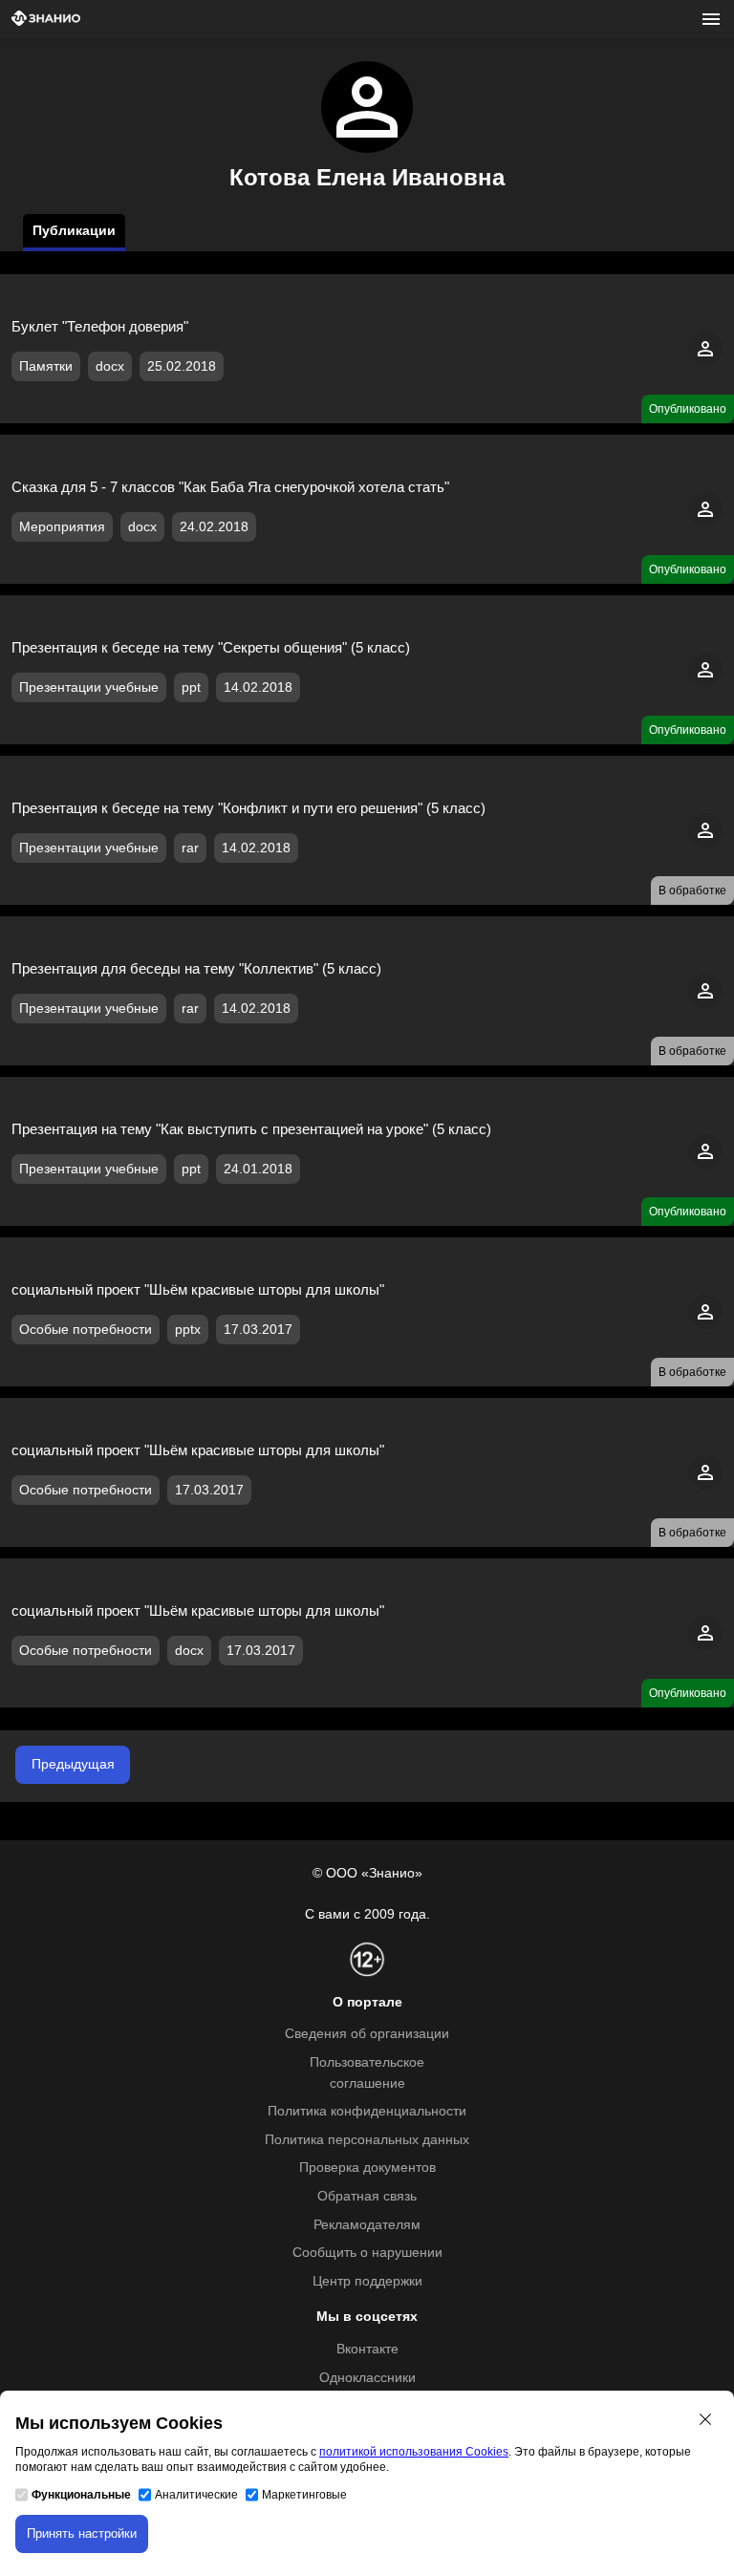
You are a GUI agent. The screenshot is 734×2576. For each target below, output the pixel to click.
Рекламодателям (367, 2225)
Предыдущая (73, 1764)
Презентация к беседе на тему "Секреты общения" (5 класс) (211, 647)
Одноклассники (367, 2378)
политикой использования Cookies (414, 2452)
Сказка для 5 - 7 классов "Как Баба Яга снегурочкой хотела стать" (230, 487)
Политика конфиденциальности (367, 2111)
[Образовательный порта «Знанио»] (46, 20)
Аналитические (196, 2495)
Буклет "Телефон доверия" (100, 326)
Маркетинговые (304, 2495)
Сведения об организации (367, 2034)
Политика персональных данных (367, 2140)
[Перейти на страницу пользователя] (705, 362)
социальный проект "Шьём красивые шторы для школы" (198, 1610)
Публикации (74, 231)
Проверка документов (367, 2168)
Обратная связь (367, 2196)
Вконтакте (367, 2349)
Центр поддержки (367, 2281)
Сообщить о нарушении (367, 2253)
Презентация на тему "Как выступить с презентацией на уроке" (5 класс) (251, 1129)
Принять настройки (82, 2533)
